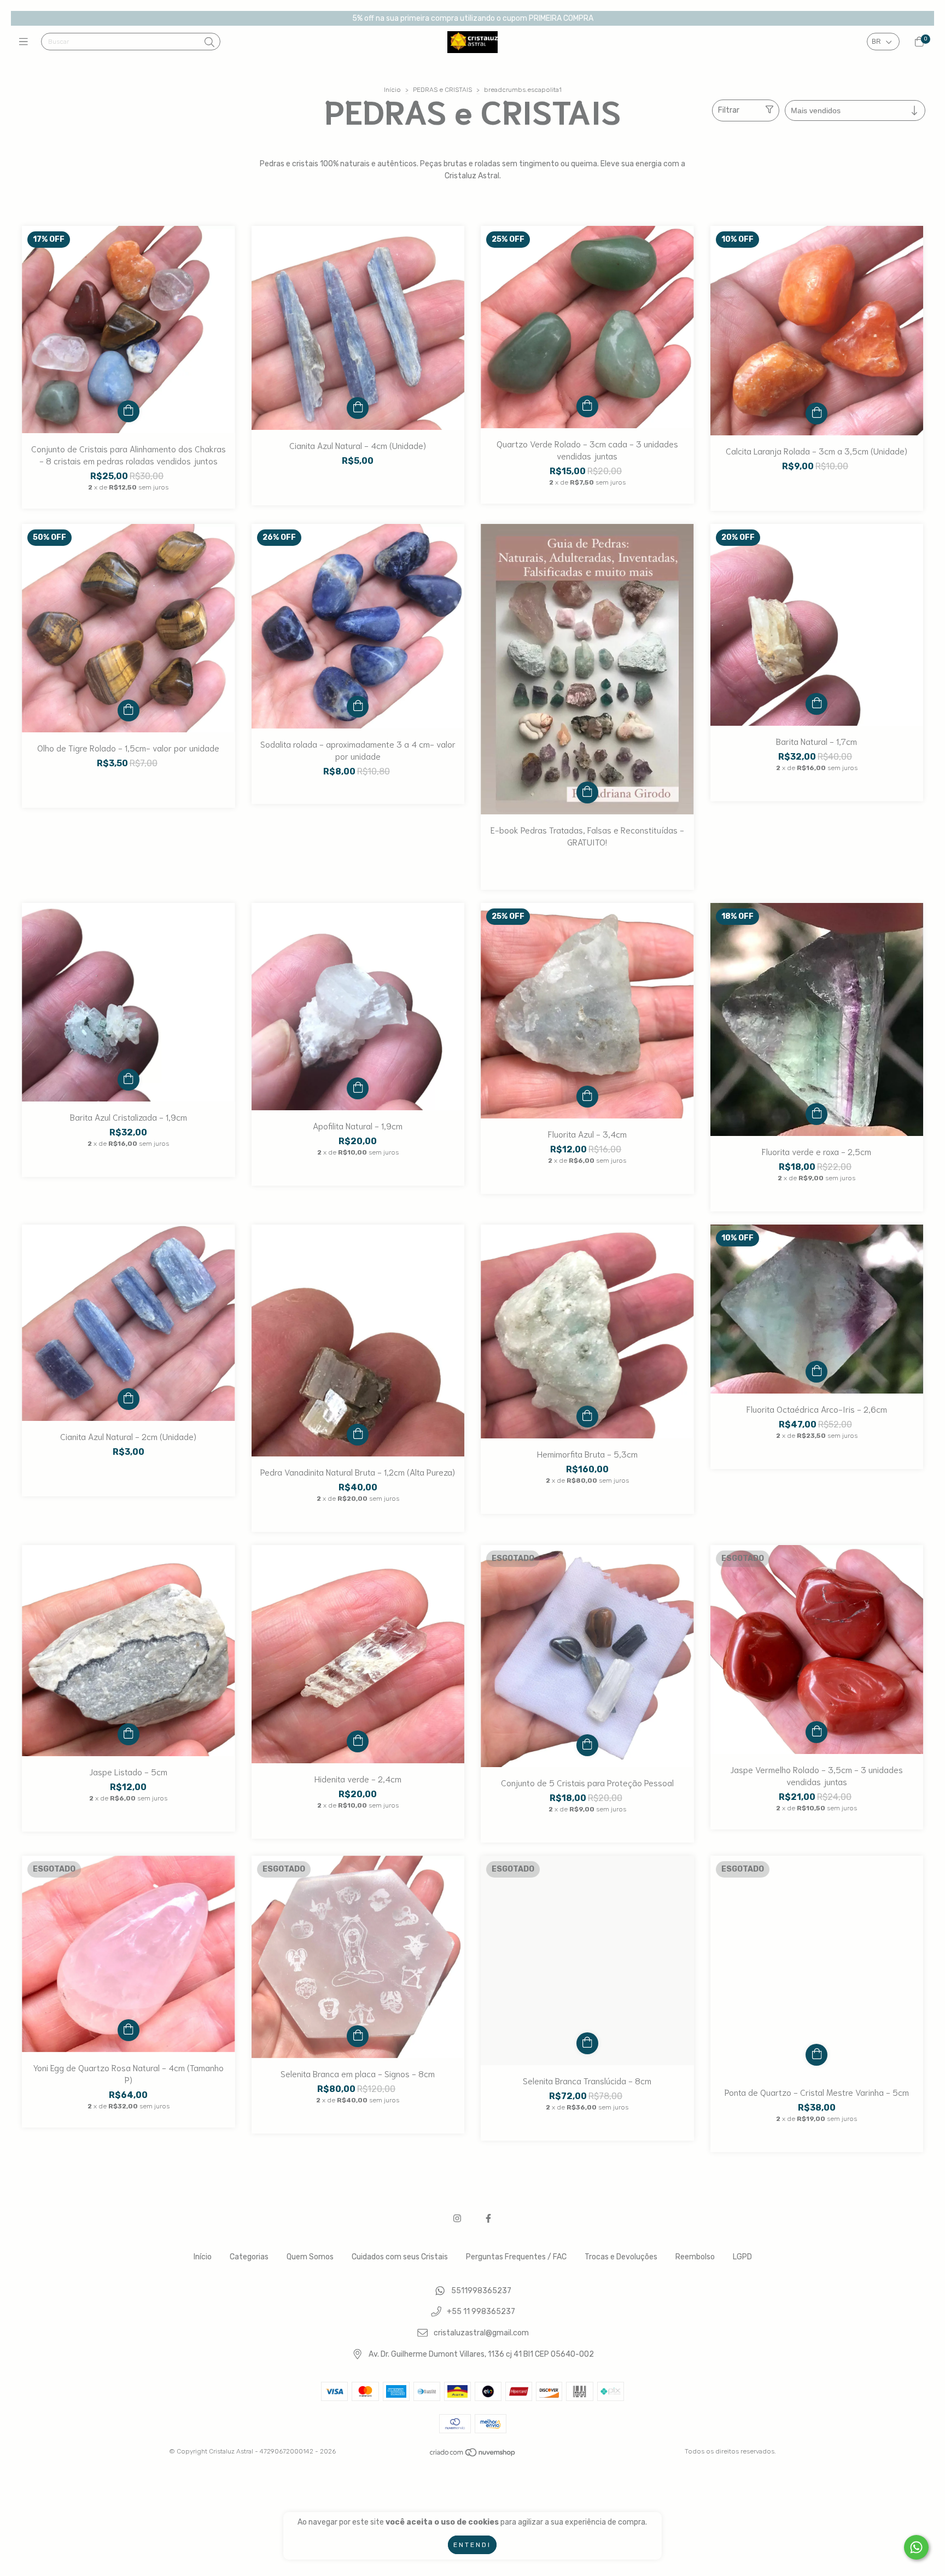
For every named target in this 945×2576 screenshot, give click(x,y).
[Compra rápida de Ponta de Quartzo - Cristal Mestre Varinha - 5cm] (816, 2055)
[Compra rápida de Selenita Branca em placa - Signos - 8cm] (358, 2036)
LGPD (742, 2257)
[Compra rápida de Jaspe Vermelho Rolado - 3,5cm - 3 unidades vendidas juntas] (816, 1732)
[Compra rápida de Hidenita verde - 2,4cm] (358, 1741)
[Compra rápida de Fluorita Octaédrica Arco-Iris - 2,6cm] (816, 1372)
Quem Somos (310, 2257)
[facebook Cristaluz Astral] (488, 2219)
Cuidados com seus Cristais (400, 2257)
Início (392, 90)
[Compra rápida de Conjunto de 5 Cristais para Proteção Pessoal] (587, 1745)
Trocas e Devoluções (621, 2257)
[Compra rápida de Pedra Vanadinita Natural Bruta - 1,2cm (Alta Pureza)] (358, 1435)
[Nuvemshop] (473, 2455)
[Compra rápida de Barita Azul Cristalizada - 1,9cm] (129, 1080)
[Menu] (26, 42)
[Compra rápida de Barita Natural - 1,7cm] (816, 704)
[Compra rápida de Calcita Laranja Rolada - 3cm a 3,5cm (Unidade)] (816, 413)
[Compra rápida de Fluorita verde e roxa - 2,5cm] (816, 1114)
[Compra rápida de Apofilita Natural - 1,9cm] (358, 1088)
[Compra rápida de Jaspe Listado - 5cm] (129, 1734)
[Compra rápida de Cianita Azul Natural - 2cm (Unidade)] (129, 1399)
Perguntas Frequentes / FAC (516, 2257)
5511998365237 (481, 2291)
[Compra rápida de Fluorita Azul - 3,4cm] (587, 1097)
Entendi (472, 2545)
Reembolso (695, 2257)
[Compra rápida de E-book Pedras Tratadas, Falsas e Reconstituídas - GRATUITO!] (587, 792)
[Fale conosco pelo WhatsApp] (916, 2547)
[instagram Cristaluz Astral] (457, 2219)
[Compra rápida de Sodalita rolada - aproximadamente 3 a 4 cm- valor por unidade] (358, 707)
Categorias (249, 2257)
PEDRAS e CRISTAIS (442, 90)
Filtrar (729, 110)
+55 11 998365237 (481, 2312)
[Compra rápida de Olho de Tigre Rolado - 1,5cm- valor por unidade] (129, 710)
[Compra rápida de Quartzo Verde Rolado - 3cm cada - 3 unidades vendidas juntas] (587, 406)
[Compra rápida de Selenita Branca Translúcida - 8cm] (587, 2043)
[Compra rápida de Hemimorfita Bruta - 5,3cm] (587, 1417)
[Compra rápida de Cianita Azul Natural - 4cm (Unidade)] (358, 408)
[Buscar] (209, 43)
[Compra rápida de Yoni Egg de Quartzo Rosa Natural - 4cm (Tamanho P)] (129, 2030)
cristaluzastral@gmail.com (481, 2333)
